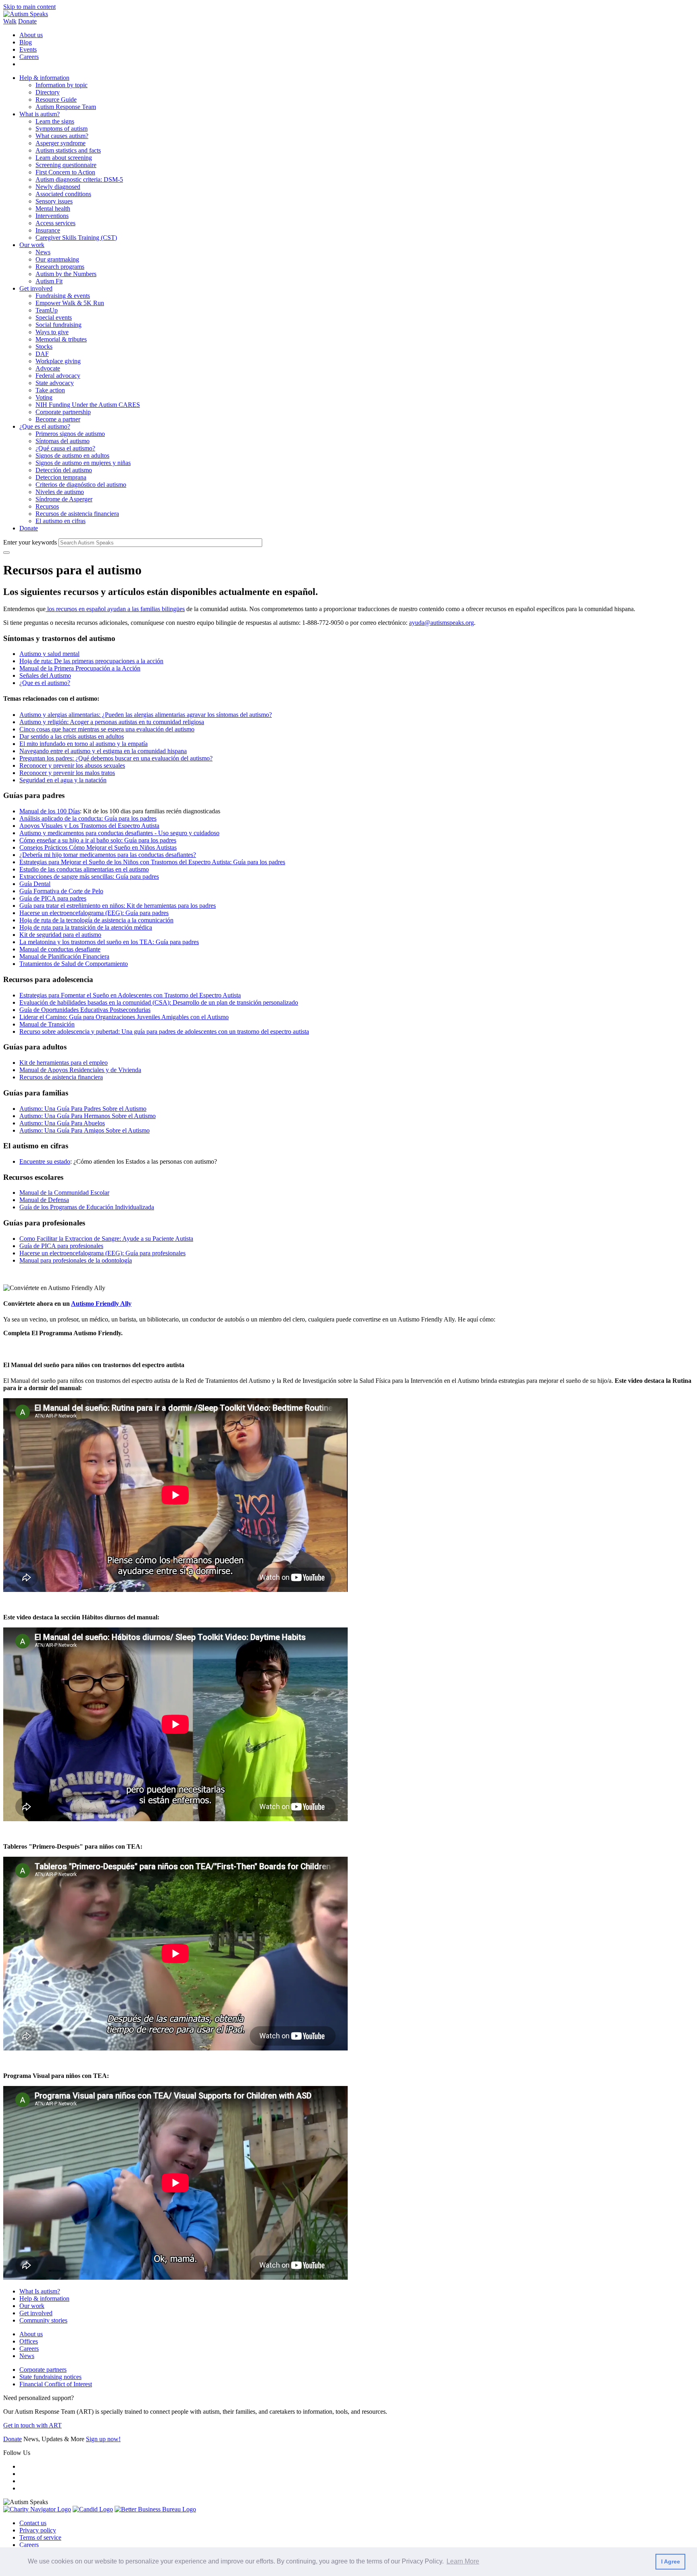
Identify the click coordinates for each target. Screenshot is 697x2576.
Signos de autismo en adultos (72, 456)
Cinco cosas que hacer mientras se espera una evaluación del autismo (107, 729)
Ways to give (52, 332)
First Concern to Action (65, 172)
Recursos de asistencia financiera (77, 514)
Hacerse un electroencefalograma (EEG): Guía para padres (94, 913)
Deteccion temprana (61, 477)
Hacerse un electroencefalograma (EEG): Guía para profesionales (102, 1253)
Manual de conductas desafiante (60, 949)
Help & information (44, 78)
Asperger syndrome (61, 143)
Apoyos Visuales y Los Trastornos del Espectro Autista (89, 826)
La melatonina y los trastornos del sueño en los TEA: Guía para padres (109, 942)
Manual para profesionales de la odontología (76, 1260)
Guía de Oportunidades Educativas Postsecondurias (85, 1010)
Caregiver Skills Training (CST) (76, 238)
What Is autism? (40, 2291)
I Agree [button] (671, 2561)
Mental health (53, 208)
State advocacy (55, 383)
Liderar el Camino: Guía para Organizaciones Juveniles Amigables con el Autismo (124, 1017)
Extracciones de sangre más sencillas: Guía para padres (89, 876)
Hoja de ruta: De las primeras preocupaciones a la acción (91, 661)
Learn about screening (64, 158)
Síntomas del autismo (63, 441)
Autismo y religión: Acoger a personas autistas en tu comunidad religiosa (112, 722)
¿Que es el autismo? (45, 426)
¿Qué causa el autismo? (65, 448)
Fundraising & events (63, 296)
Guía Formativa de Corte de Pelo (61, 891)
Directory (48, 92)
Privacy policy (38, 2530)
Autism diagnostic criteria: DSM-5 (79, 179)
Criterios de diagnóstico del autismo (81, 485)
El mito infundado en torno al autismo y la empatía (83, 744)
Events (28, 49)
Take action (50, 390)
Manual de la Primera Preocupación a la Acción (80, 668)
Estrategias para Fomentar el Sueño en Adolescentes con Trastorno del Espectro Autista (130, 995)
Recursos (47, 506)
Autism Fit (49, 281)
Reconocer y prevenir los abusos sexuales (72, 765)
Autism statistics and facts (68, 150)
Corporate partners (43, 2370)
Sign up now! (103, 2439)
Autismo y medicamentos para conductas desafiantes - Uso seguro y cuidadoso (119, 833)
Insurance (48, 230)
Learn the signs (55, 121)
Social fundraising (58, 325)
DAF (42, 354)
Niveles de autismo (60, 492)
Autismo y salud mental (49, 654)
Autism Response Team (66, 107)
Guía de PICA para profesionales (61, 1246)
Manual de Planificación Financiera (64, 956)
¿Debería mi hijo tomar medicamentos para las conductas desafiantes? (108, 855)
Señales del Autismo (45, 675)
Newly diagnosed (58, 187)
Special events (54, 317)
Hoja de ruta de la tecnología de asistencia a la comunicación (96, 920)
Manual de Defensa (44, 1200)
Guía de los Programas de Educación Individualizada (87, 1207)
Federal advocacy (58, 376)
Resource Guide (56, 99)
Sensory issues (54, 201)
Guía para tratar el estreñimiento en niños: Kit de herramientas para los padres (118, 906)
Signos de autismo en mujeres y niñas (83, 463)
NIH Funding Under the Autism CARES (88, 405)
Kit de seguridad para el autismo (60, 935)
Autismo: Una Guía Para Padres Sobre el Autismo (83, 1109)
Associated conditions (63, 194)
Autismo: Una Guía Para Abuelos (62, 1123)
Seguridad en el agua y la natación (63, 780)
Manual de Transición (47, 1024)
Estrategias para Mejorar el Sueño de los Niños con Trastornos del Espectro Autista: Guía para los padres (152, 862)
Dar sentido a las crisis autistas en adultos (72, 736)
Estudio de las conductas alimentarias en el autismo (84, 869)
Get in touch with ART (32, 2425)
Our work (32, 245)
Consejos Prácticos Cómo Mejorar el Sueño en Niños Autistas (98, 847)
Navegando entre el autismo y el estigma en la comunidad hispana (103, 751)
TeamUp (47, 310)
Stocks (44, 347)
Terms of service (40, 2537)
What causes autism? (62, 136)
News (43, 252)
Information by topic (62, 85)
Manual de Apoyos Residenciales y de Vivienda (80, 1070)
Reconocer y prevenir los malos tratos (67, 773)
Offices (29, 2341)
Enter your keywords (30, 542)
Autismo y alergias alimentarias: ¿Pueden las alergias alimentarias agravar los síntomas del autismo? (146, 715)
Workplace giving (58, 361)
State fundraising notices (50, 2377)
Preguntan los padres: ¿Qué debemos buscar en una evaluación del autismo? (116, 758)
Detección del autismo (64, 470)
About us (31, 35)
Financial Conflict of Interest (56, 2384)
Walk (10, 21)
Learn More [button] (463, 2561)
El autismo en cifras (61, 521)
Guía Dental (35, 884)
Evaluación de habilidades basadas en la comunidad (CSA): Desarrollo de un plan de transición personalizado (159, 1002)
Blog (26, 42)
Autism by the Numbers (66, 274)
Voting (44, 397)
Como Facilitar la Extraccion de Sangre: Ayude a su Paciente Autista (106, 1239)
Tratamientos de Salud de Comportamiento (74, 964)
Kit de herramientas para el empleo (64, 1063)
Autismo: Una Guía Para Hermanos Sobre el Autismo (88, 1116)
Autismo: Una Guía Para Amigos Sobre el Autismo (85, 1130)
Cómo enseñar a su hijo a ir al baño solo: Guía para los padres (98, 840)
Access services (55, 223)
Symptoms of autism (62, 129)
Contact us (33, 2523)
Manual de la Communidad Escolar (64, 1193)
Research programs (60, 267)
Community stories (43, 2320)
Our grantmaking (57, 259)
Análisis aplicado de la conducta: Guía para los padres (88, 818)
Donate (27, 21)
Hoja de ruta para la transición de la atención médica (86, 927)
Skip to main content (29, 7)
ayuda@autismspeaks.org (441, 623)
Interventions (52, 216)
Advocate (48, 368)
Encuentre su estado (45, 1161)
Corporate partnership (63, 412)
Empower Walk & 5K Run (70, 303)
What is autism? (40, 114)
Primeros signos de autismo (70, 434)
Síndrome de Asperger (64, 499)
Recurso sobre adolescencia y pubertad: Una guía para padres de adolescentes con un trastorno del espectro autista (164, 1031)
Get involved (36, 288)
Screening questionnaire (66, 165)
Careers (29, 57)
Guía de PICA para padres (53, 898)
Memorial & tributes (61, 339)
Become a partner (58, 419)
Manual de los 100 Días (50, 811)
